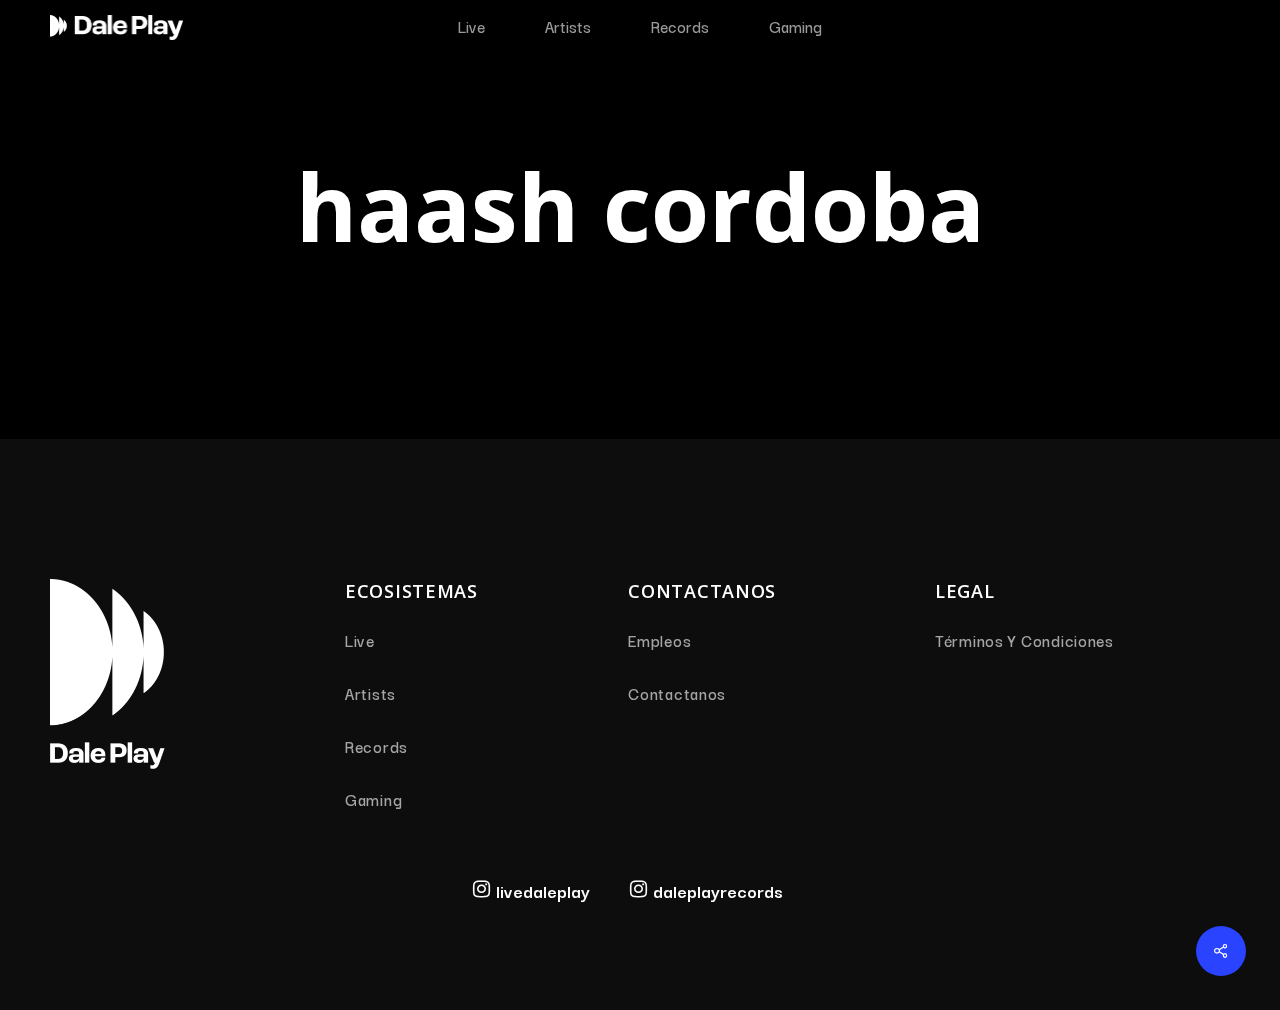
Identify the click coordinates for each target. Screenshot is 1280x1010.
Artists (370, 693)
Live (360, 640)
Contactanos (677, 693)
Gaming (373, 799)
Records (376, 746)
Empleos (659, 640)
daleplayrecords (718, 890)
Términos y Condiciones (1024, 640)
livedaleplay (543, 890)
